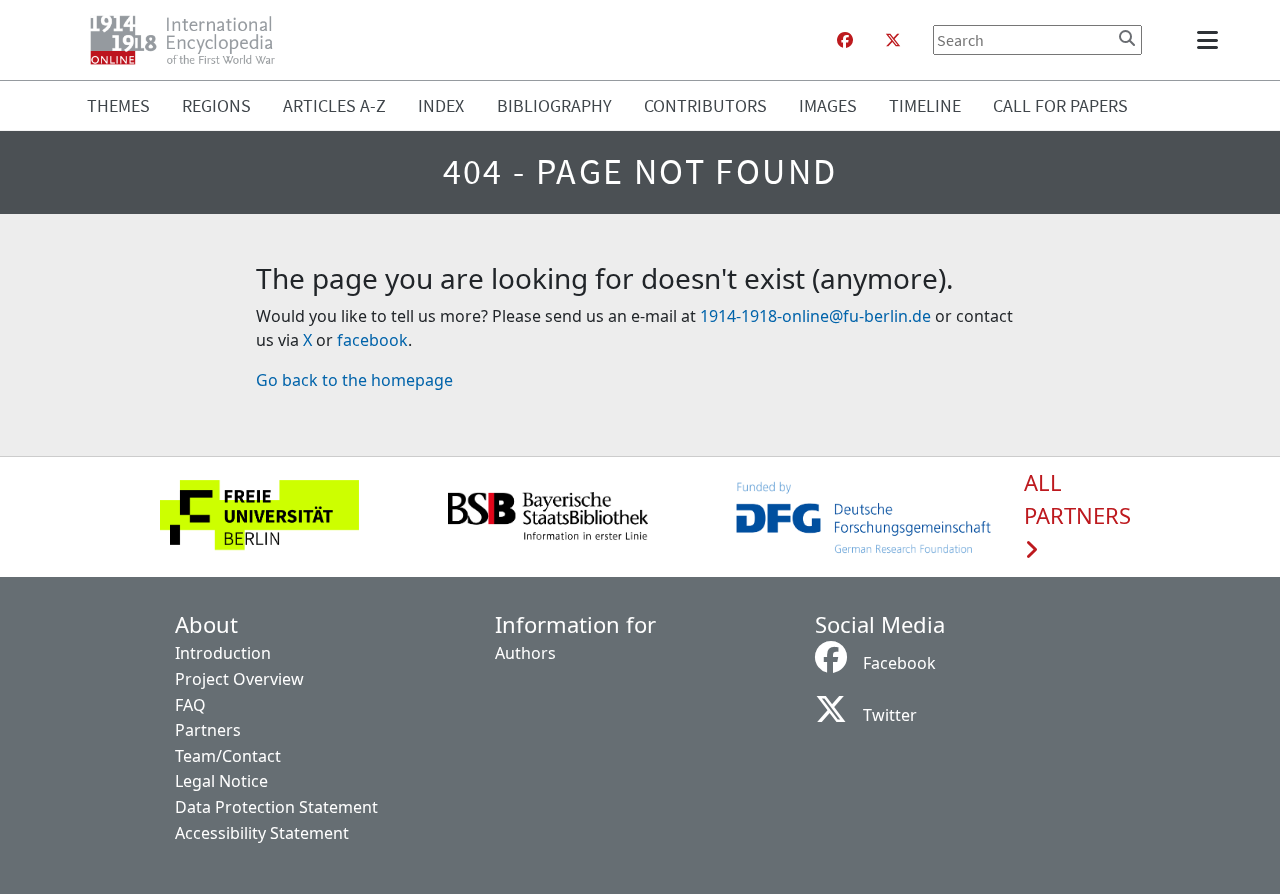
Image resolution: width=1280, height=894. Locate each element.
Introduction (223, 653)
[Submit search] (1127, 38)
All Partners (1077, 500)
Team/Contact (228, 756)
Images (828, 105)
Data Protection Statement (276, 807)
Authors (525, 653)
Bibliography (554, 105)
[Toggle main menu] (1211, 40)
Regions (216, 105)
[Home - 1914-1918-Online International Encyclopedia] (190, 40)
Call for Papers (1060, 105)
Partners (208, 730)
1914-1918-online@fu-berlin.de (815, 316)
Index (441, 105)
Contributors (705, 105)
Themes (118, 105)
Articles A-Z (334, 105)
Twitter (890, 715)
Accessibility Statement (262, 833)
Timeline (925, 105)
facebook (372, 340)
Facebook (899, 663)
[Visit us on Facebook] (845, 40)
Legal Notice (221, 781)
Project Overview (239, 679)
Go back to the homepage (354, 380)
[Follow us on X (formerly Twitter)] (893, 40)
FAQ (190, 705)
